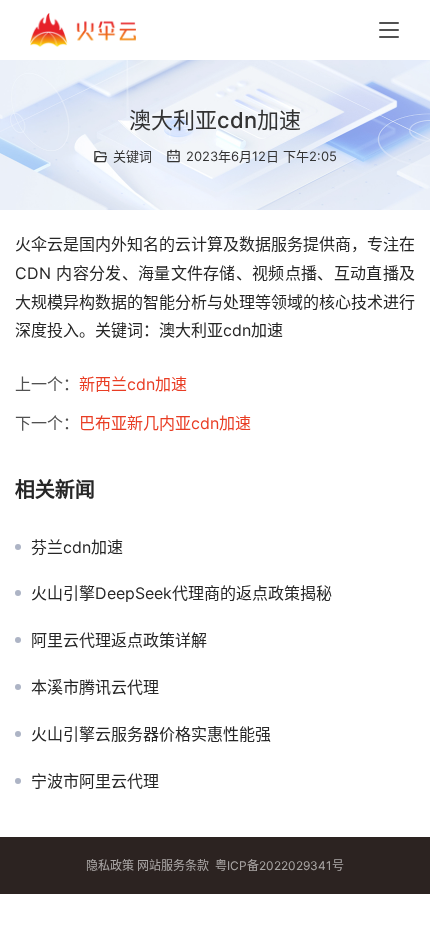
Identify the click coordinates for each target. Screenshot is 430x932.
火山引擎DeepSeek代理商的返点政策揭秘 (181, 593)
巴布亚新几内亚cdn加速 (165, 423)
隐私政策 (110, 865)
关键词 (132, 156)
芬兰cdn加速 (77, 547)
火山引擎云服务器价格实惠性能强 (151, 734)
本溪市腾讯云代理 (95, 687)
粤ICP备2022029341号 (279, 865)
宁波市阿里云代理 (95, 781)
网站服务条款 (173, 865)
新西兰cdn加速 (133, 384)
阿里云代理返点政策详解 (119, 640)
